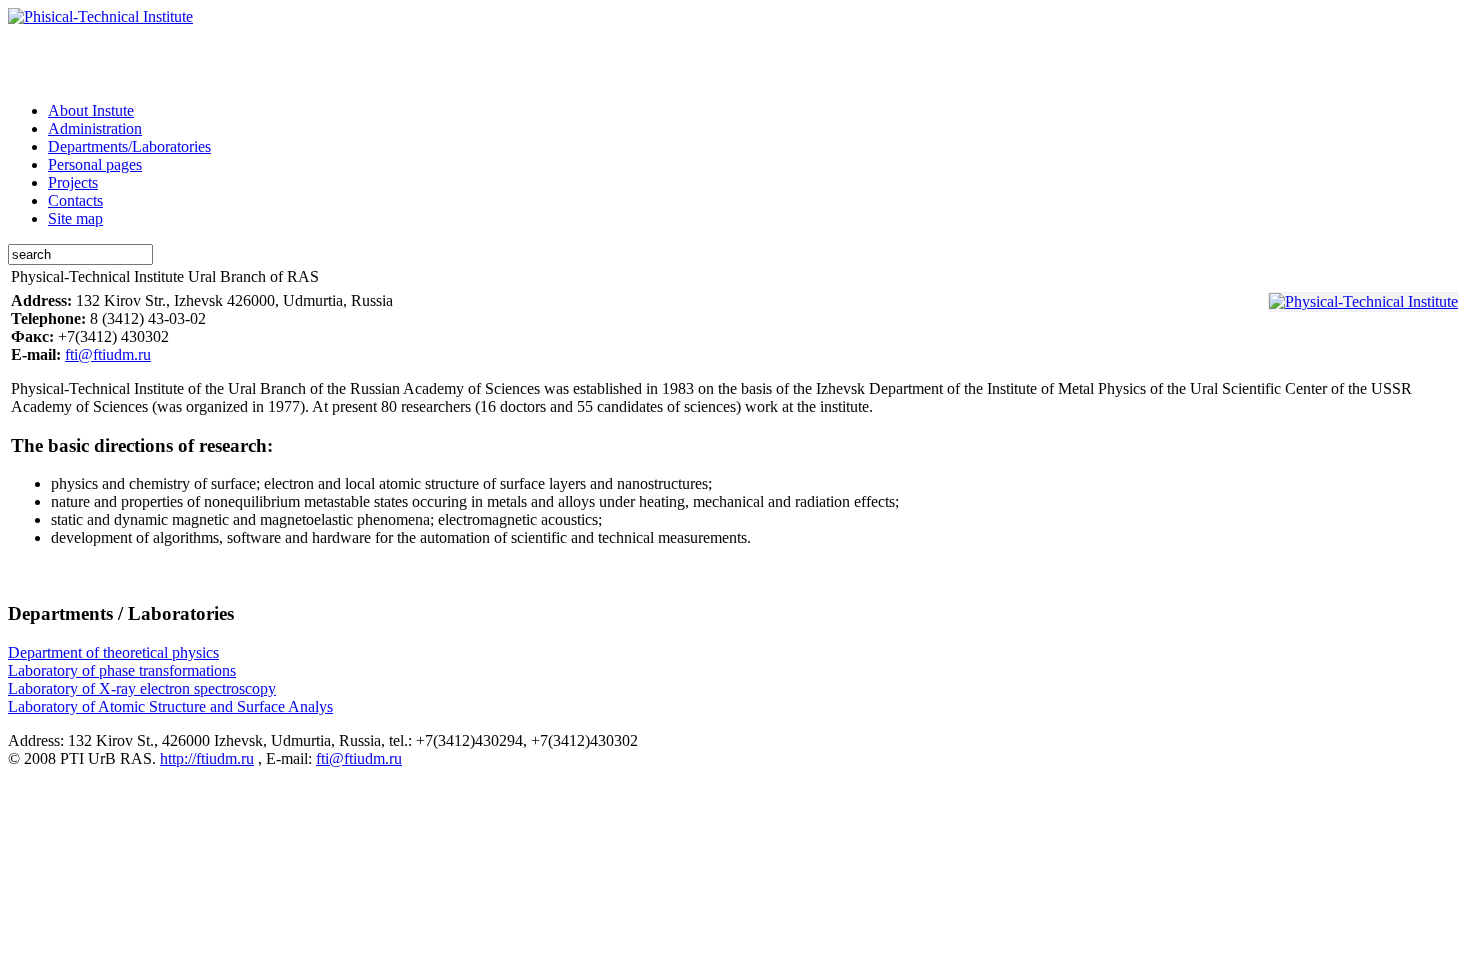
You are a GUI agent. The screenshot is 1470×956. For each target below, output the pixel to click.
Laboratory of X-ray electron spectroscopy (142, 688)
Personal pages (95, 164)
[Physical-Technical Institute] (1363, 302)
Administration (95, 128)
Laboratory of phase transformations (122, 670)
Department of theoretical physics (113, 652)
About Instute (91, 110)
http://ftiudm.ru (207, 758)
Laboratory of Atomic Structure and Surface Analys (170, 706)
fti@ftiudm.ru (108, 354)
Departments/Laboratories (129, 146)
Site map (75, 218)
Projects (73, 182)
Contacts (75, 200)
